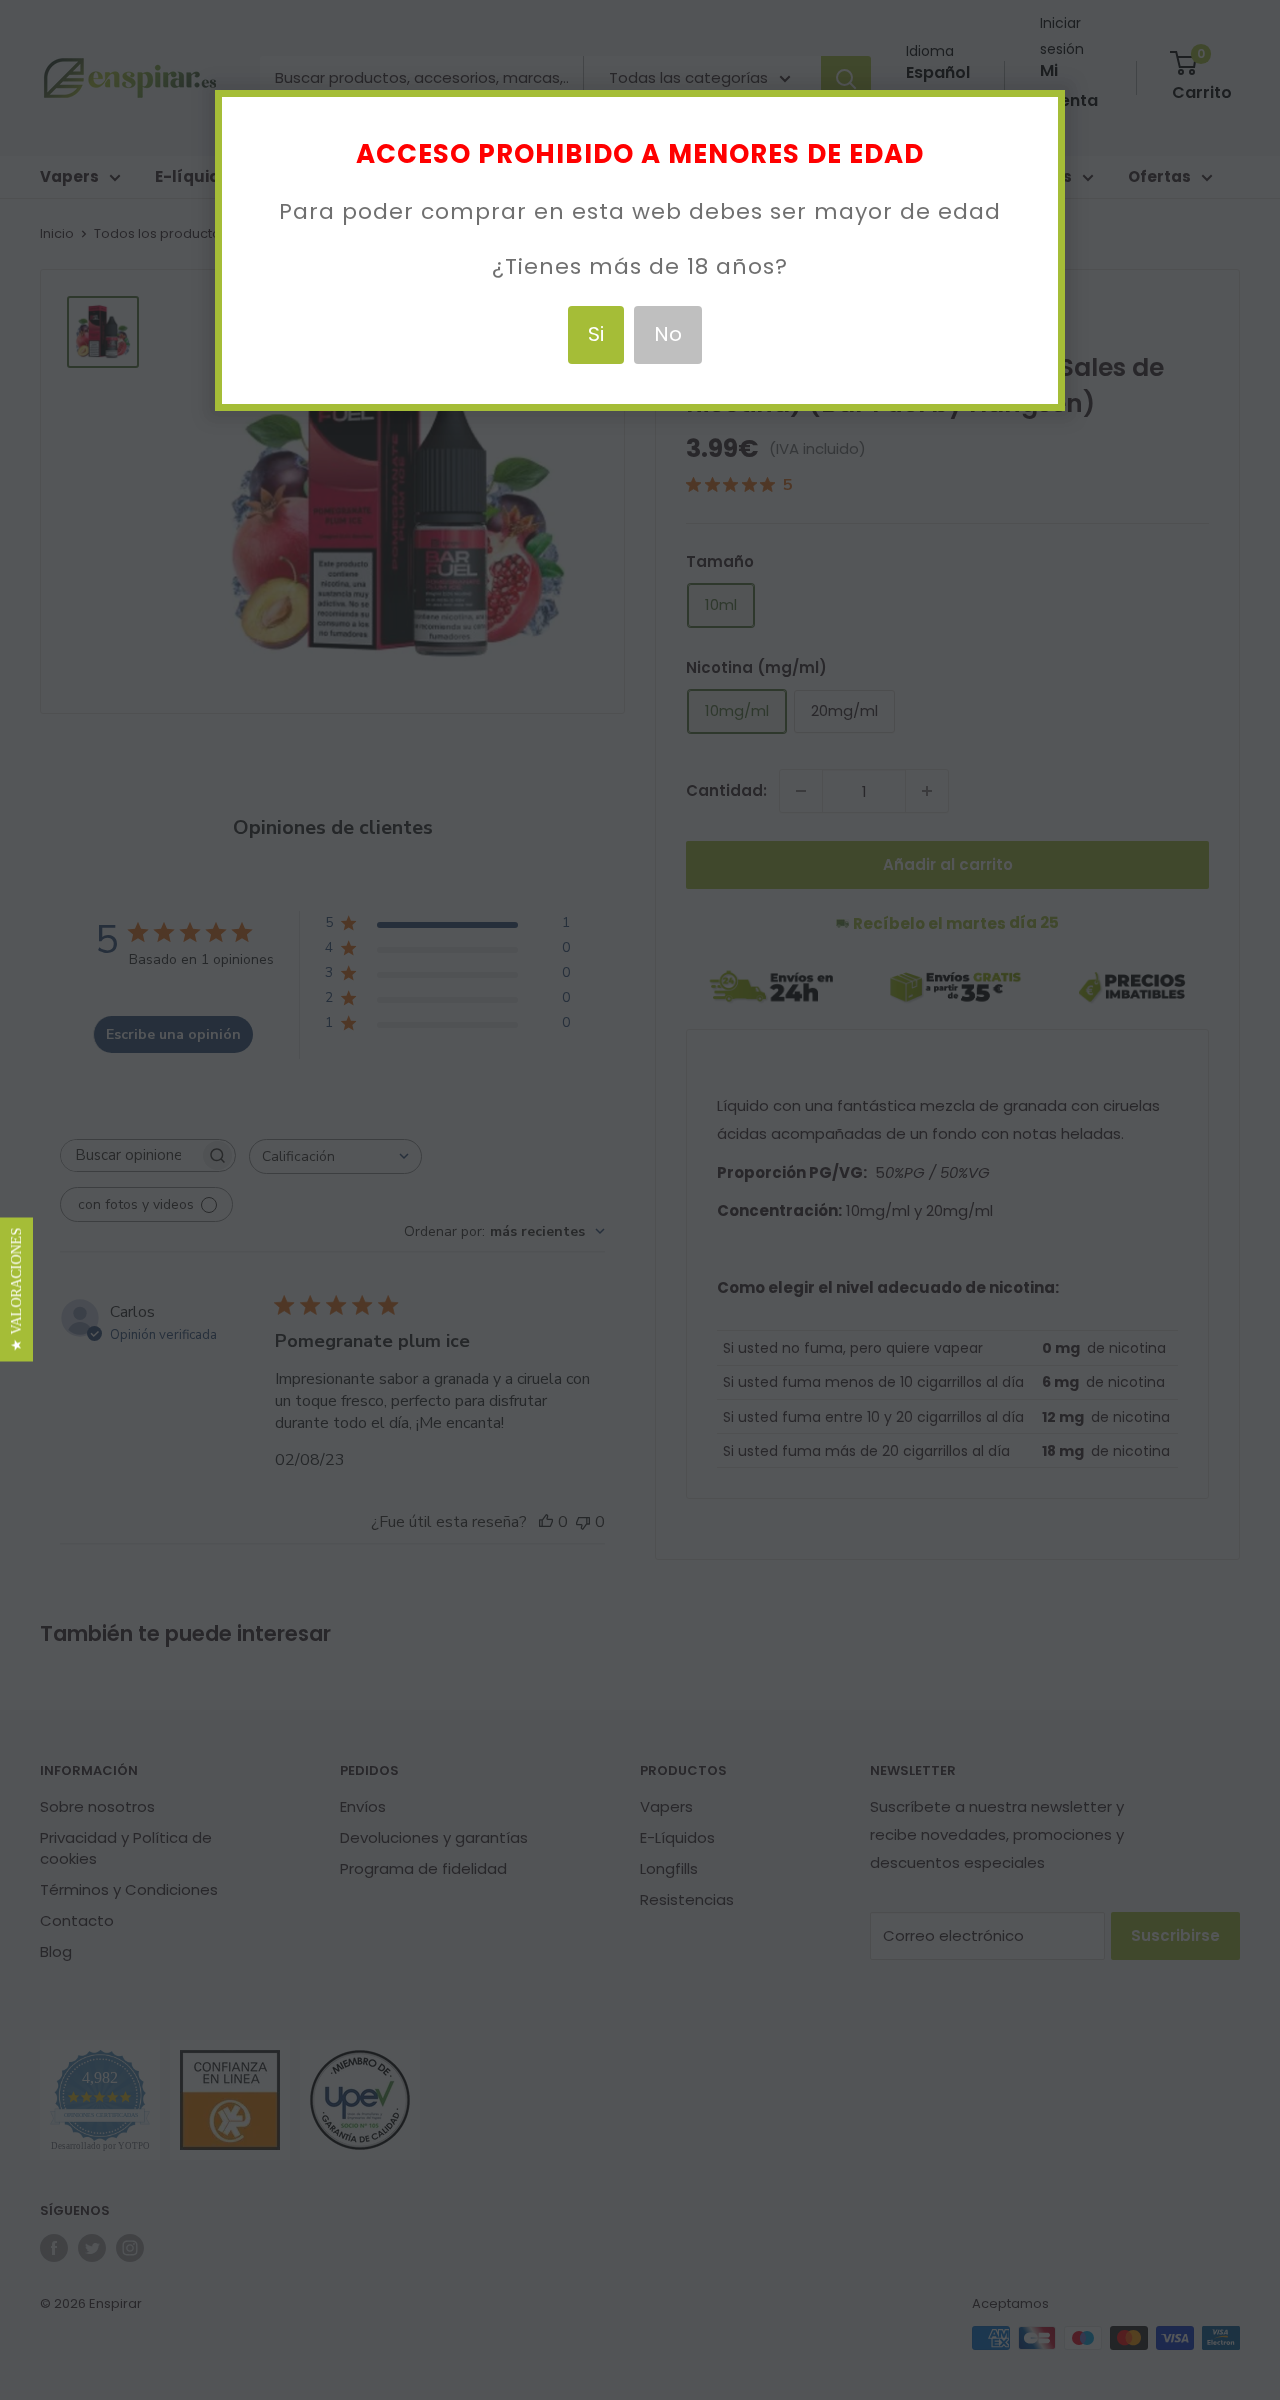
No (668, 334)
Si (596, 334)
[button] (16, 1290)
